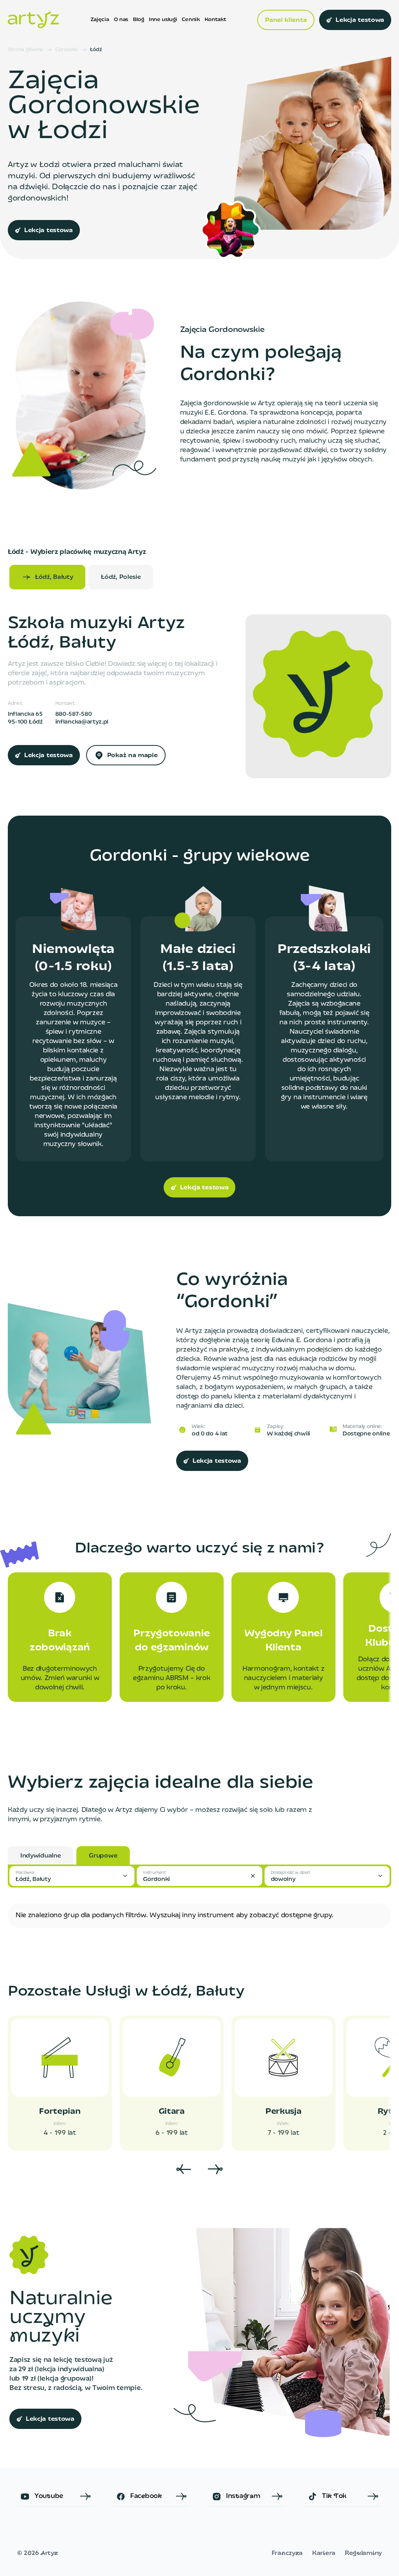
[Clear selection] (253, 1876)
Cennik (191, 20)
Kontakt (215, 20)
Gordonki (66, 50)
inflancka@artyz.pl (82, 722)
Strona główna (25, 50)
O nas (121, 20)
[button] (72, 1876)
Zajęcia (100, 20)
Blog (139, 20)
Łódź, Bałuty (54, 577)
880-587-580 (74, 714)
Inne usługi (163, 20)
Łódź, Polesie (121, 577)
